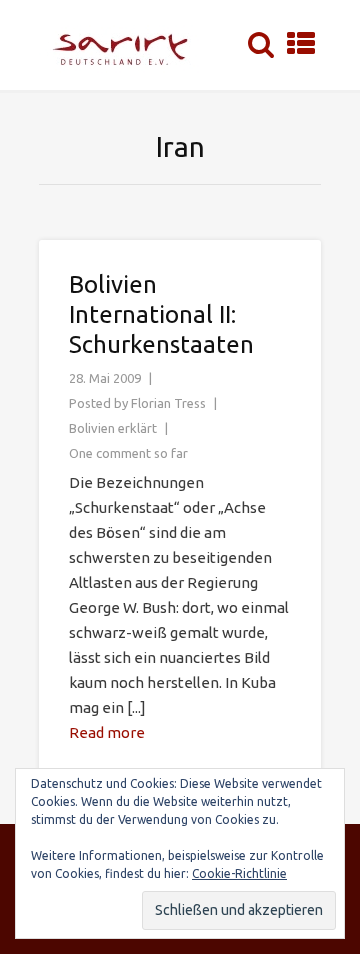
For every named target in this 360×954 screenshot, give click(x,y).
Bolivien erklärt (113, 428)
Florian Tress (168, 403)
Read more (107, 732)
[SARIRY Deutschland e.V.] (126, 45)
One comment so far (128, 453)
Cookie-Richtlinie (239, 873)
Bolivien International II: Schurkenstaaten (161, 314)
